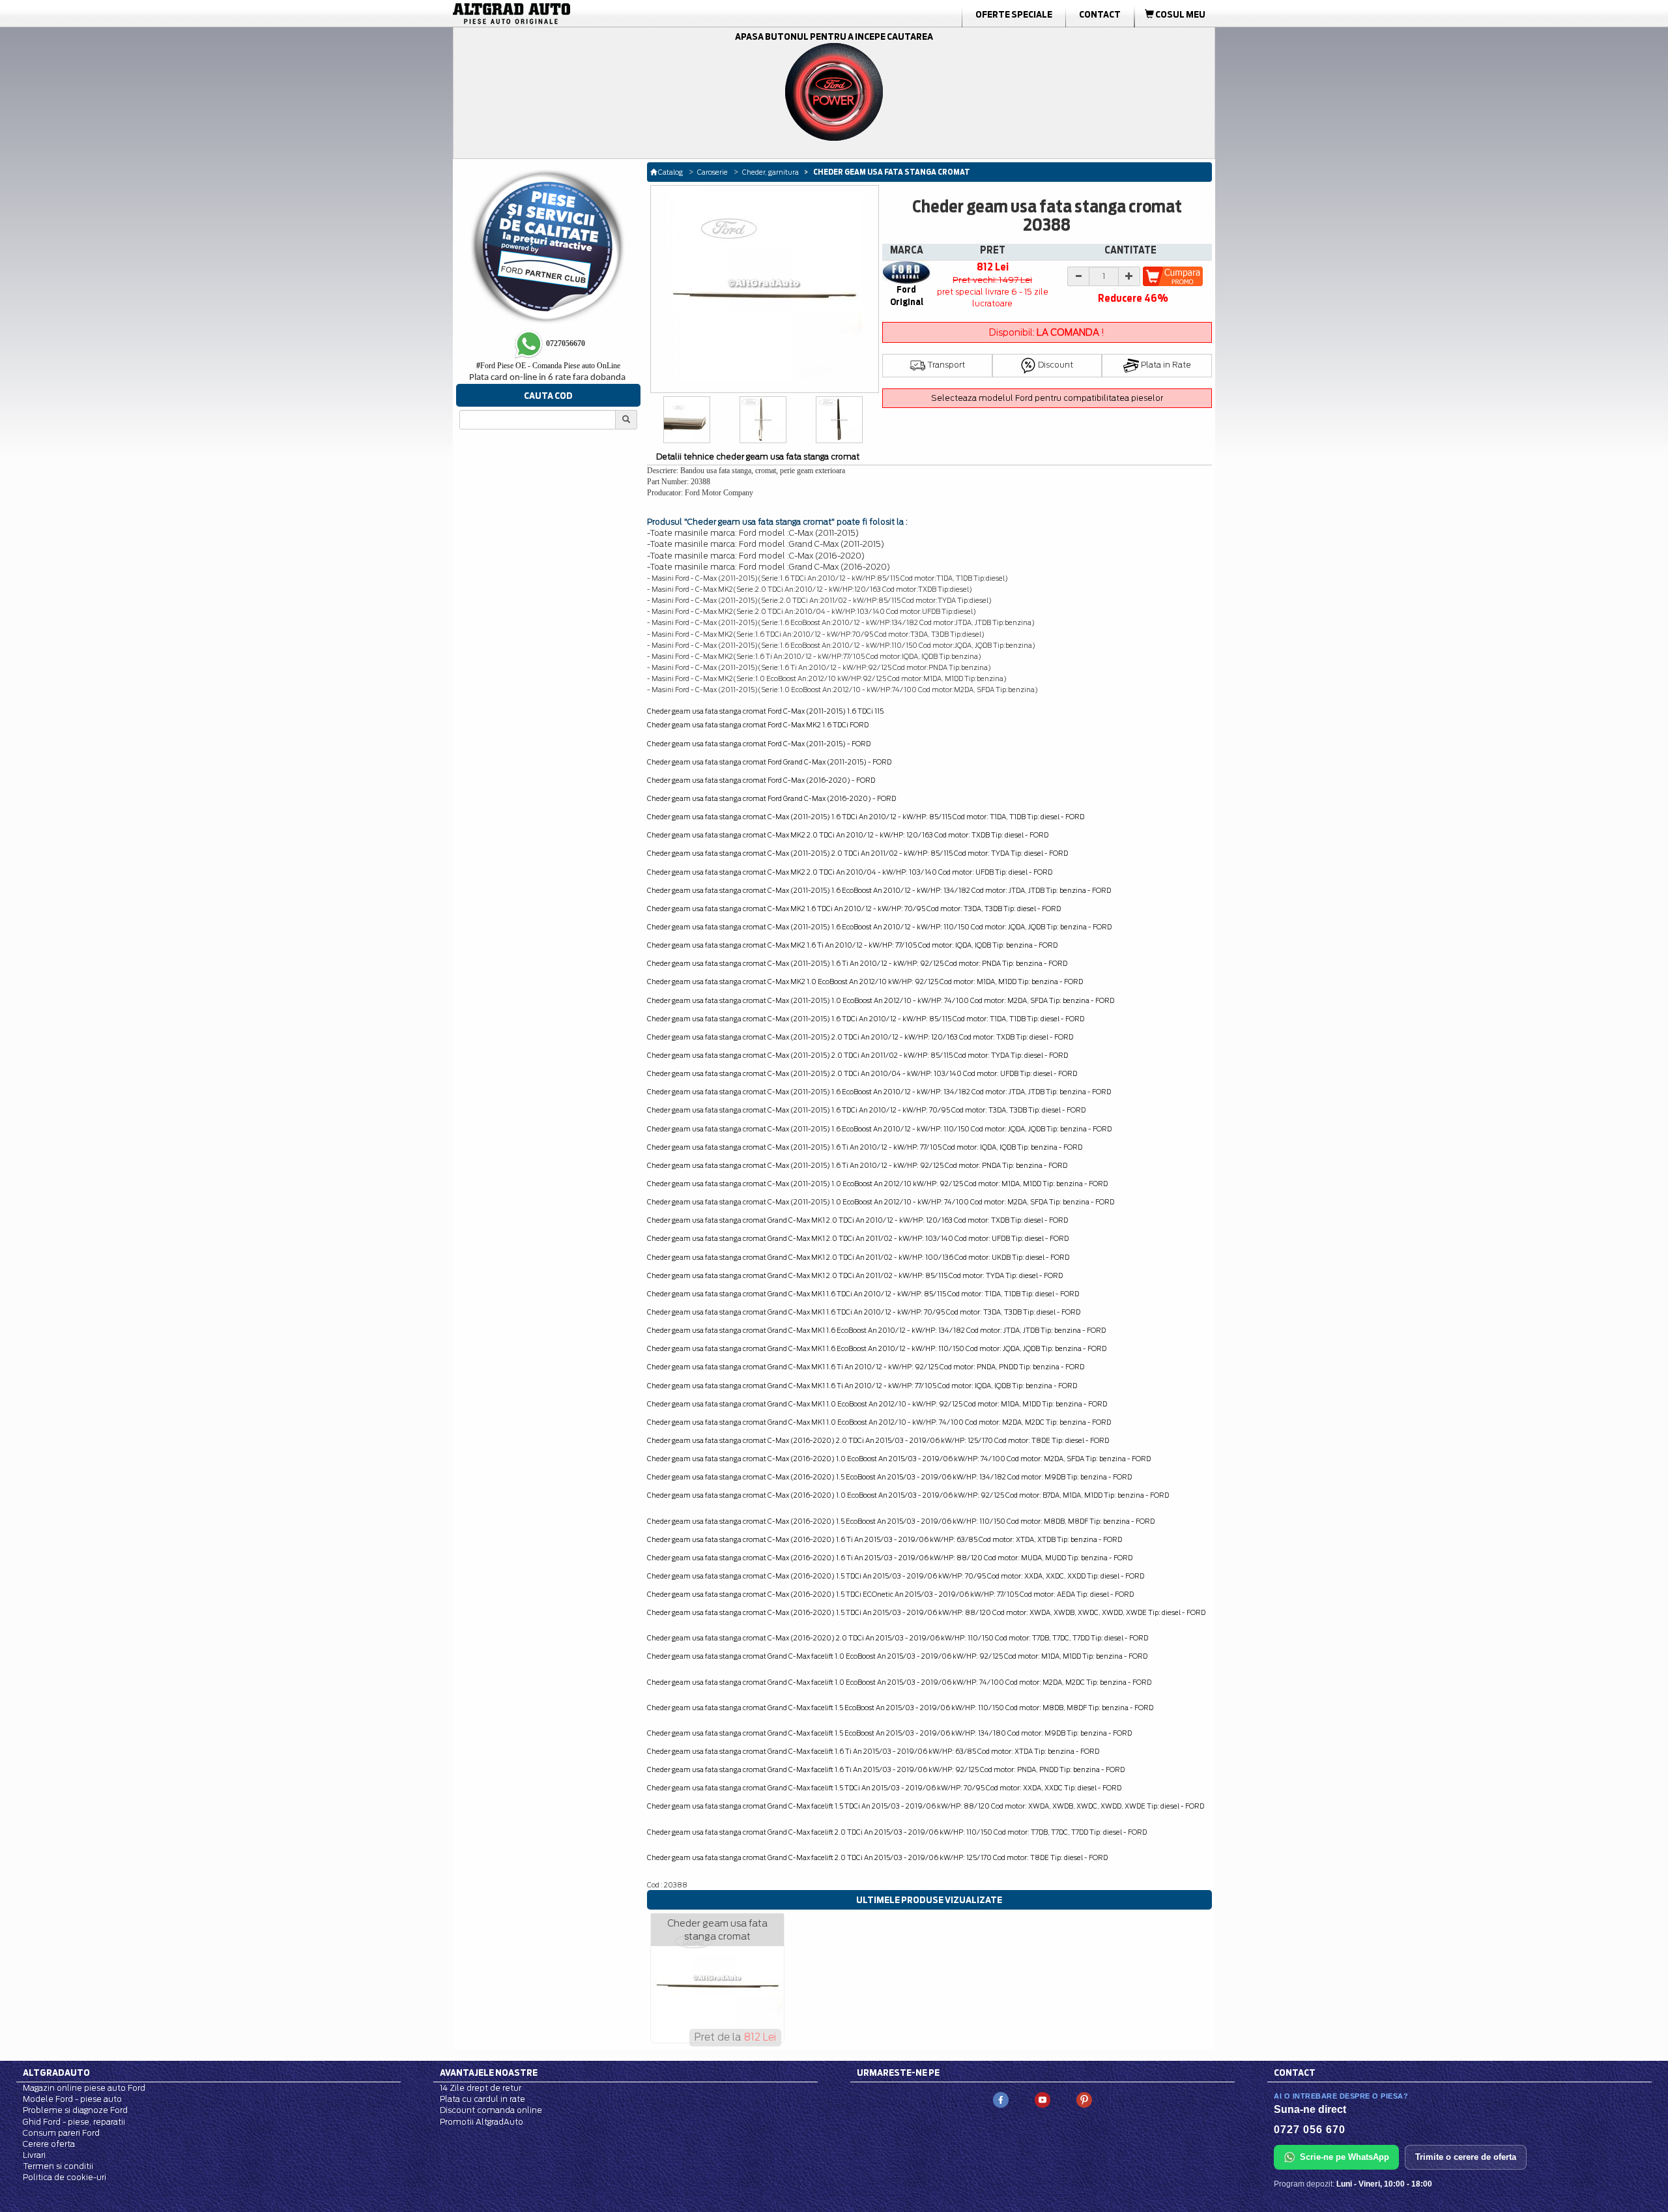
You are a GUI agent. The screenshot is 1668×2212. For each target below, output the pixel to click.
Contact (1100, 14)
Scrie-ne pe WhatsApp (1344, 2157)
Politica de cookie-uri (65, 2177)
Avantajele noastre (489, 2073)
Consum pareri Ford (61, 2133)
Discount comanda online (491, 2110)
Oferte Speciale (1014, 14)
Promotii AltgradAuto (482, 2122)
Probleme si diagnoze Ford (75, 2110)
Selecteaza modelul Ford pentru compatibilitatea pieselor (1047, 398)
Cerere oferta (49, 2144)
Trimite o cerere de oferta (1466, 2157)
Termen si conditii (58, 2166)
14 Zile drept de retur (481, 2088)
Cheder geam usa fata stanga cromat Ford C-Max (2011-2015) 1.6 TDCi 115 (765, 711)
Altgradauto (56, 2073)
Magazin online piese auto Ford (84, 2088)
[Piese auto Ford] (573, 14)
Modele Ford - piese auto (72, 2099)
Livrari (34, 2155)
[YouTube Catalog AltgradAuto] (1042, 2099)
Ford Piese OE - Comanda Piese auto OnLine (548, 366)
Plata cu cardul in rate (482, 2099)
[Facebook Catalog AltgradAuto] (1001, 2099)
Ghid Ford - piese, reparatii (74, 2122)
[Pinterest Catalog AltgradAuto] (1084, 2099)
